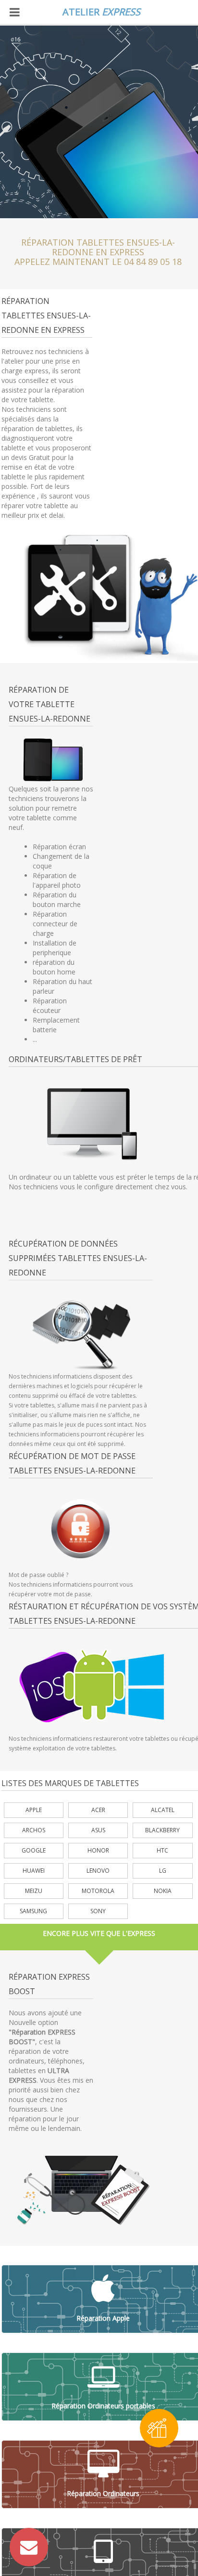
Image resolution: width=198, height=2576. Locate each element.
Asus (98, 1830)
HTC (162, 1850)
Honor (98, 1850)
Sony (98, 1911)
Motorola (98, 1891)
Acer (98, 1810)
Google (34, 1850)
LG (163, 1871)
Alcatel (163, 1810)
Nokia (163, 1891)
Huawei (34, 1871)
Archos (34, 1830)
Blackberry (162, 1830)
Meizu (34, 1891)
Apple (34, 1810)
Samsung (33, 1911)
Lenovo (98, 1871)
